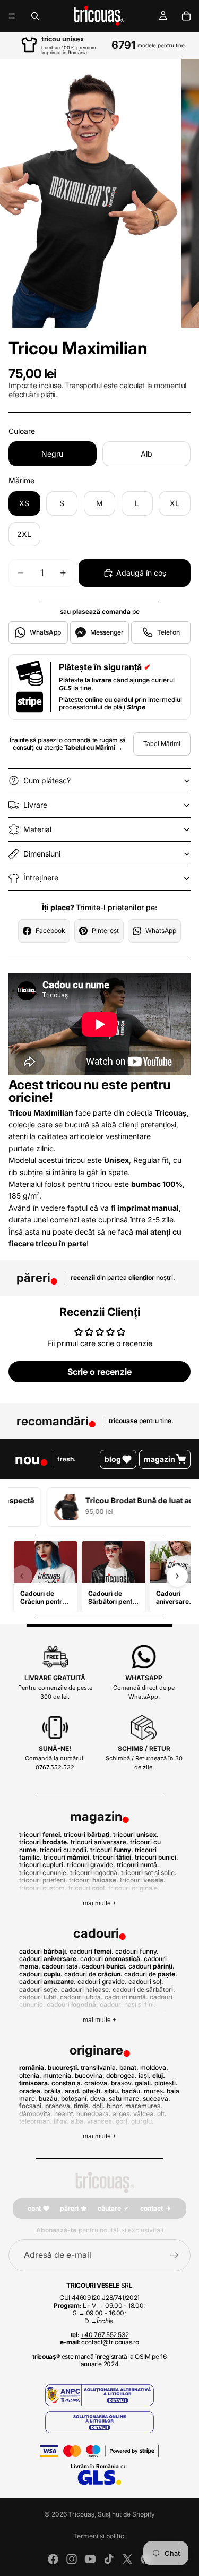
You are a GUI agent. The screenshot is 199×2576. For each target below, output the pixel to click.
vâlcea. (144, 2114)
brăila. (54, 2091)
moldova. (154, 2068)
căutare (109, 2208)
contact (152, 2208)
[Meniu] (12, 16)
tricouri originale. (134, 1888)
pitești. (92, 2091)
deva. (99, 2098)
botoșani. (75, 2098)
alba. (78, 2121)
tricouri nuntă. (138, 1865)
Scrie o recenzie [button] (99, 1372)
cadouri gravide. (102, 1982)
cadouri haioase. (86, 1989)
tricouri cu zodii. (64, 1850)
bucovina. (90, 2076)
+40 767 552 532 (105, 2335)
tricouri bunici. (157, 1857)
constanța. (67, 2083)
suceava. (157, 2098)
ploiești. (166, 2083)
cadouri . (44, 1951)
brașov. (122, 2083)
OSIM (143, 2356)
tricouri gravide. (91, 1865)
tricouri (43, 1842)
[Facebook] (53, 2559)
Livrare (35, 805)
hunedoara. (94, 2114)
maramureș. (144, 2106)
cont (34, 2208)
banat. (129, 2068)
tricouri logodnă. (95, 1873)
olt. (162, 2114)
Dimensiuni (42, 854)
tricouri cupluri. (42, 1865)
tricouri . (41, 1834)
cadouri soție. (39, 1989)
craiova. (97, 2083)
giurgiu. (142, 2121)
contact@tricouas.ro (110, 2342)
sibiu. (112, 2091)
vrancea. (101, 2121)
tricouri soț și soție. (149, 1873)
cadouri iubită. (81, 1997)
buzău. (49, 2098)
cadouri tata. (61, 1966)
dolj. (99, 2106)
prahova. (59, 2106)
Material (37, 829)
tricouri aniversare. (99, 1842)
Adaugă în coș (141, 573)
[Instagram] (72, 2559)
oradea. (31, 2091)
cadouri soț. (146, 1982)
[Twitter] (127, 2559)
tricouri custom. (43, 1888)
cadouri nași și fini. (128, 2004)
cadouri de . (93, 1974)
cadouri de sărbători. (144, 1989)
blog (113, 1459)
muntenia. (58, 2076)
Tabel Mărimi (162, 744)
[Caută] (35, 16)
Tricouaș (81, 2514)
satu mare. (125, 2098)
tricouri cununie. (44, 1873)
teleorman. (36, 2121)
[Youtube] (90, 2559)
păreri (69, 2208)
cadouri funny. (137, 1951)
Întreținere (41, 878)
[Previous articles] (22, 1576)
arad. (73, 2091)
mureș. (154, 2091)
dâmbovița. (36, 2114)
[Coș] (186, 16)
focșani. (31, 2106)
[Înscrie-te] (175, 2255)
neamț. (64, 2114)
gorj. (123, 2121)
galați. (144, 2083)
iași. (145, 2076)
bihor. (115, 2106)
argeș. (122, 2114)
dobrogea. (122, 2076)
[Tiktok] (109, 2559)
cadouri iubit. (39, 1997)
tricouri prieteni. (43, 1880)
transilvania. (99, 2068)
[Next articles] (177, 1576)
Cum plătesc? (47, 780)
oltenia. (30, 2076)
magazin (159, 1459)
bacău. (132, 2091)
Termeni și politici (99, 2536)
